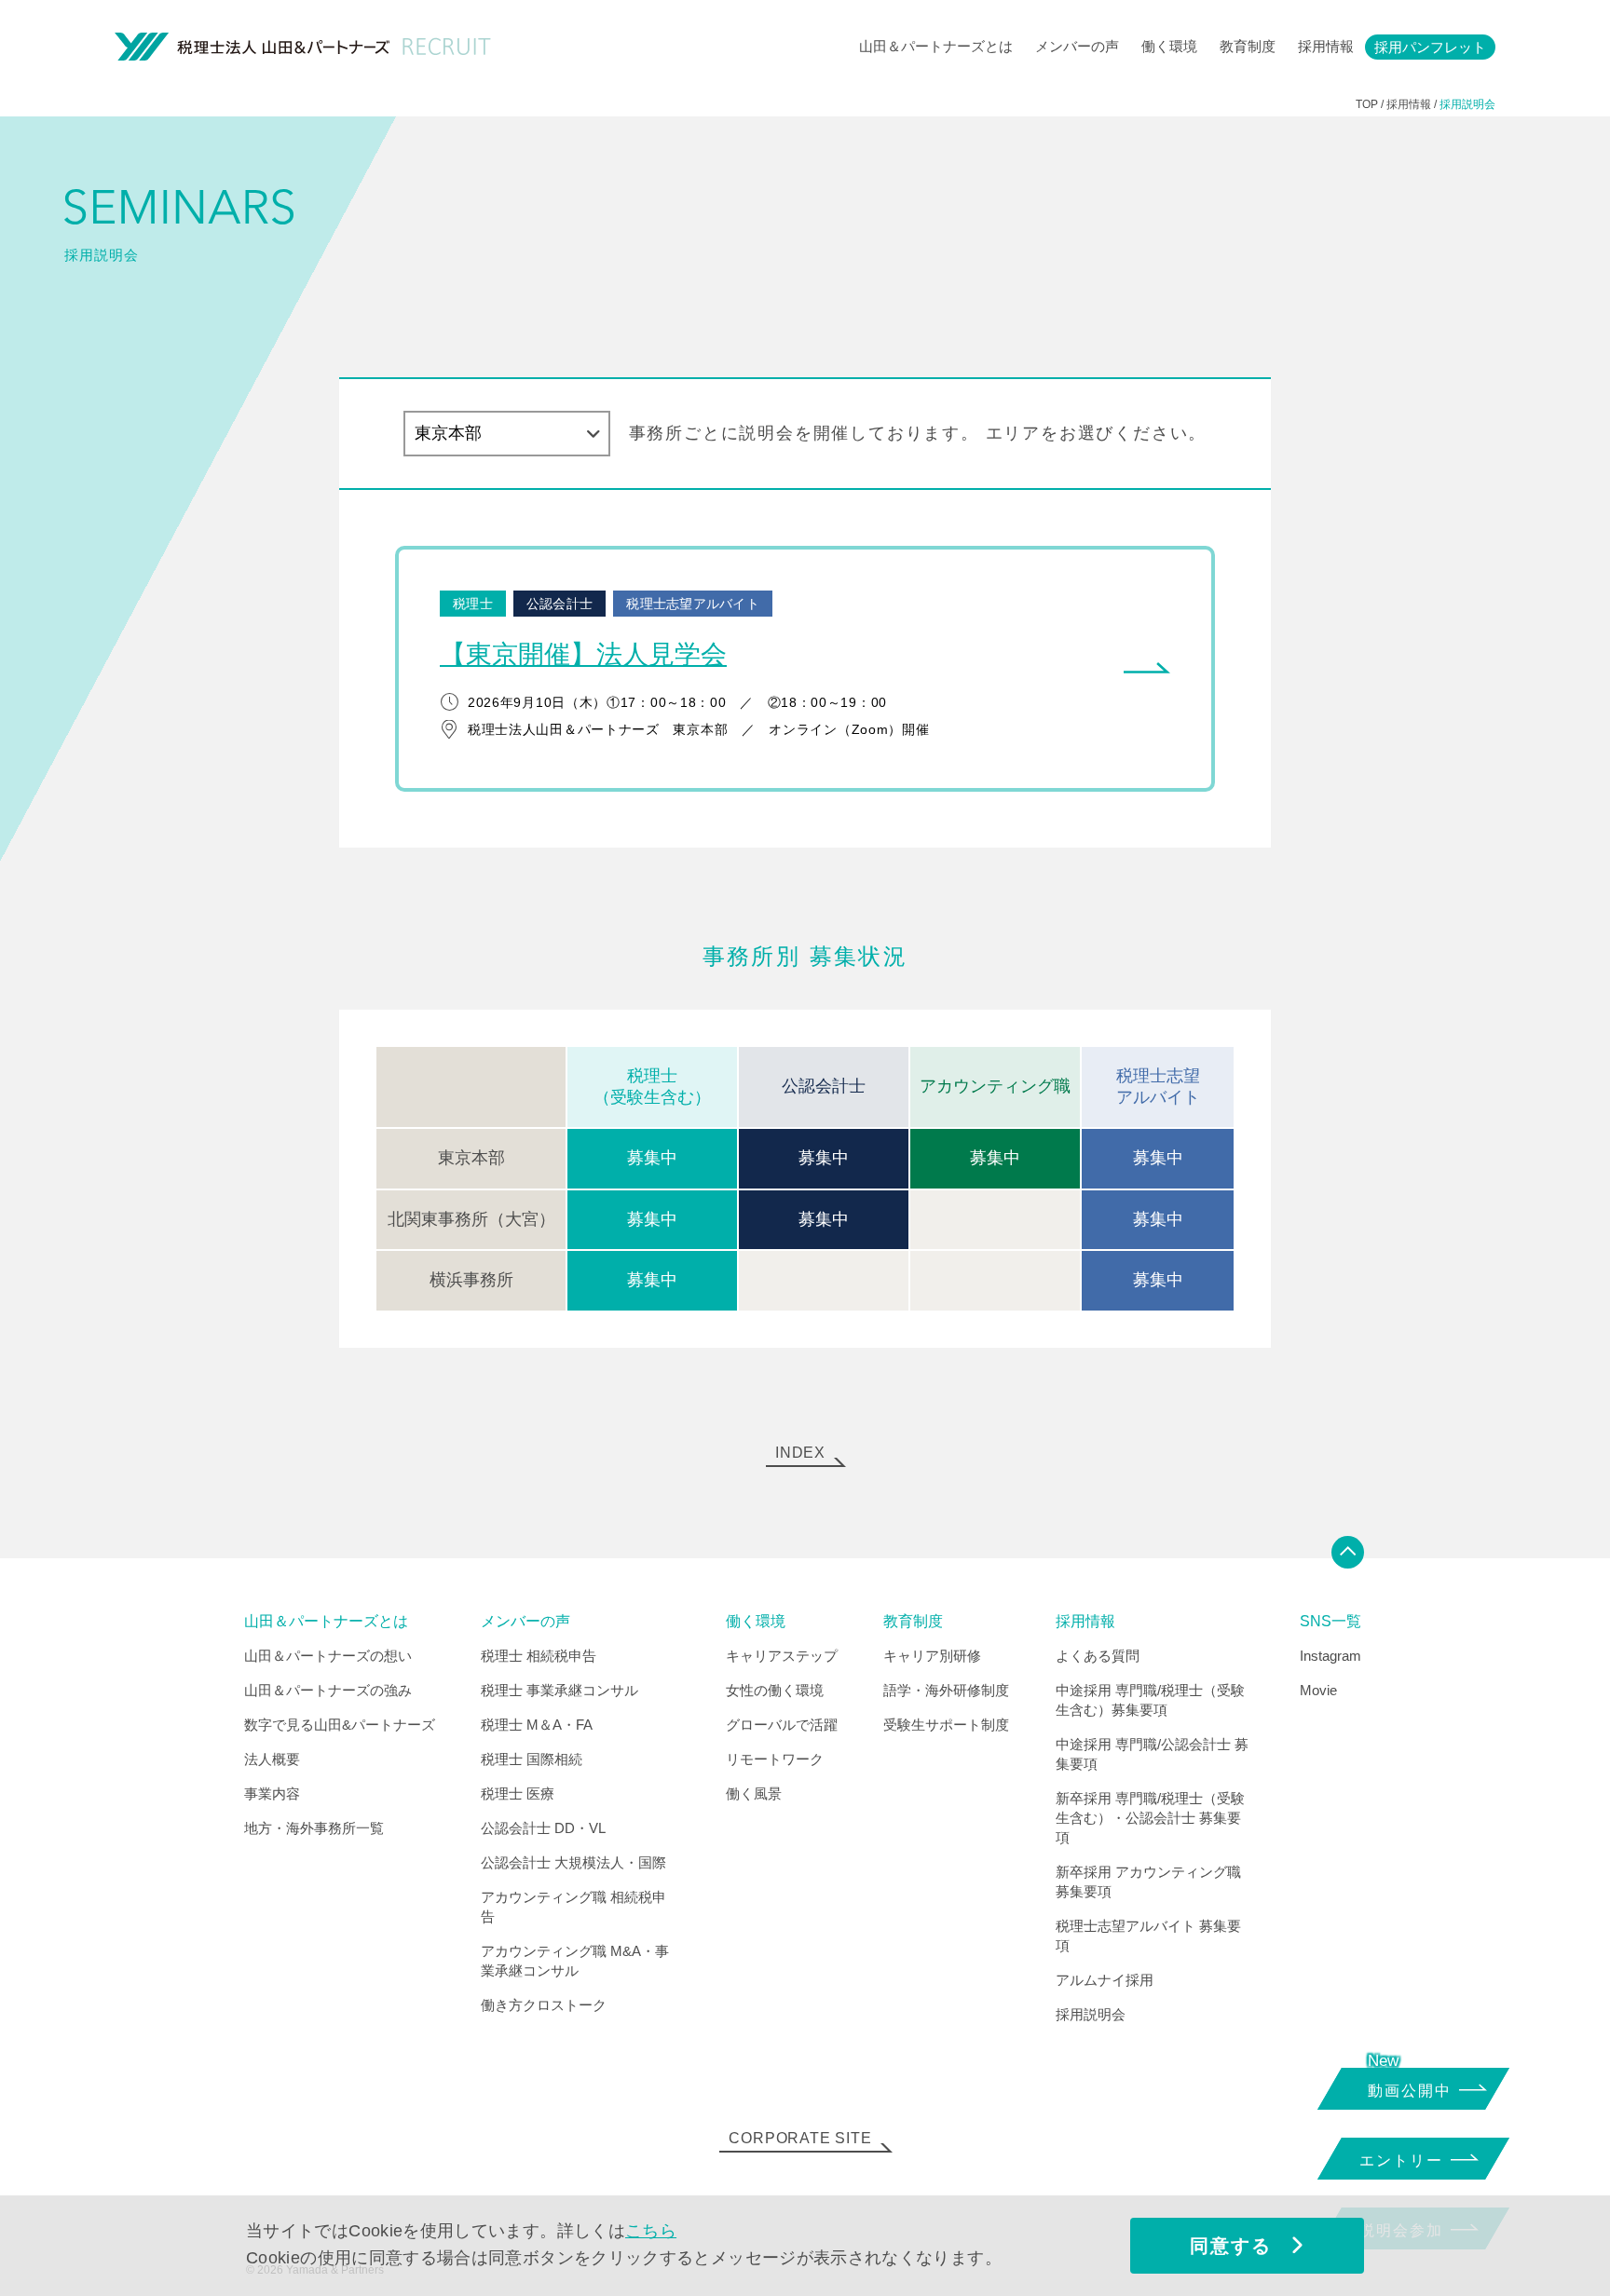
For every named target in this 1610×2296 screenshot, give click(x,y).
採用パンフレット (1430, 47)
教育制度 (1248, 46)
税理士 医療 (518, 1793)
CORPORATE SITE (800, 2138)
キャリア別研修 (932, 1656)
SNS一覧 (1330, 1622)
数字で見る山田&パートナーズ (340, 1725)
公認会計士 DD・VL (543, 1828)
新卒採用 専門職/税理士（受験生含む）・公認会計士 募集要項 (1150, 1818)
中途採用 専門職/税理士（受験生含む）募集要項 (1150, 1700)
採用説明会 (1091, 2014)
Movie (1318, 1690)
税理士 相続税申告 (539, 1656)
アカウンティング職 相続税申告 (573, 1907)
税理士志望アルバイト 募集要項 (1148, 1936)
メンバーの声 (1077, 46)
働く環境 (1169, 46)
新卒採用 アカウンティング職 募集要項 (1148, 1882)
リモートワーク (775, 1759)
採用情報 (1326, 46)
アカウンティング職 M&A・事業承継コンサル (575, 1961)
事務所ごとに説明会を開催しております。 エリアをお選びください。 (918, 433)
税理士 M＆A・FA (537, 1725)
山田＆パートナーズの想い (328, 1656)
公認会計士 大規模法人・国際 (573, 1862)
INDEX (800, 1453)
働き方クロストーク (544, 2005)
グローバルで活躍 (782, 1725)
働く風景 (754, 1793)
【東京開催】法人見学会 (583, 654)
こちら (651, 2231)
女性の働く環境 (775, 1690)
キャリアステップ (782, 1656)
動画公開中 (1410, 2091)
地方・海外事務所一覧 (314, 1828)
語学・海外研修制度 (946, 1690)
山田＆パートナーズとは (936, 46)
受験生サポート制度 (946, 1725)
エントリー (1401, 2160)
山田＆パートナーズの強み (328, 1690)
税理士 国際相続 (532, 1759)
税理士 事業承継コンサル (559, 1690)
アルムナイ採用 (1105, 1980)
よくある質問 (1098, 1656)
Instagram (1330, 1656)
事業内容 (272, 1793)
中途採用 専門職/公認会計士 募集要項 (1152, 1754)
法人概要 (272, 1759)
